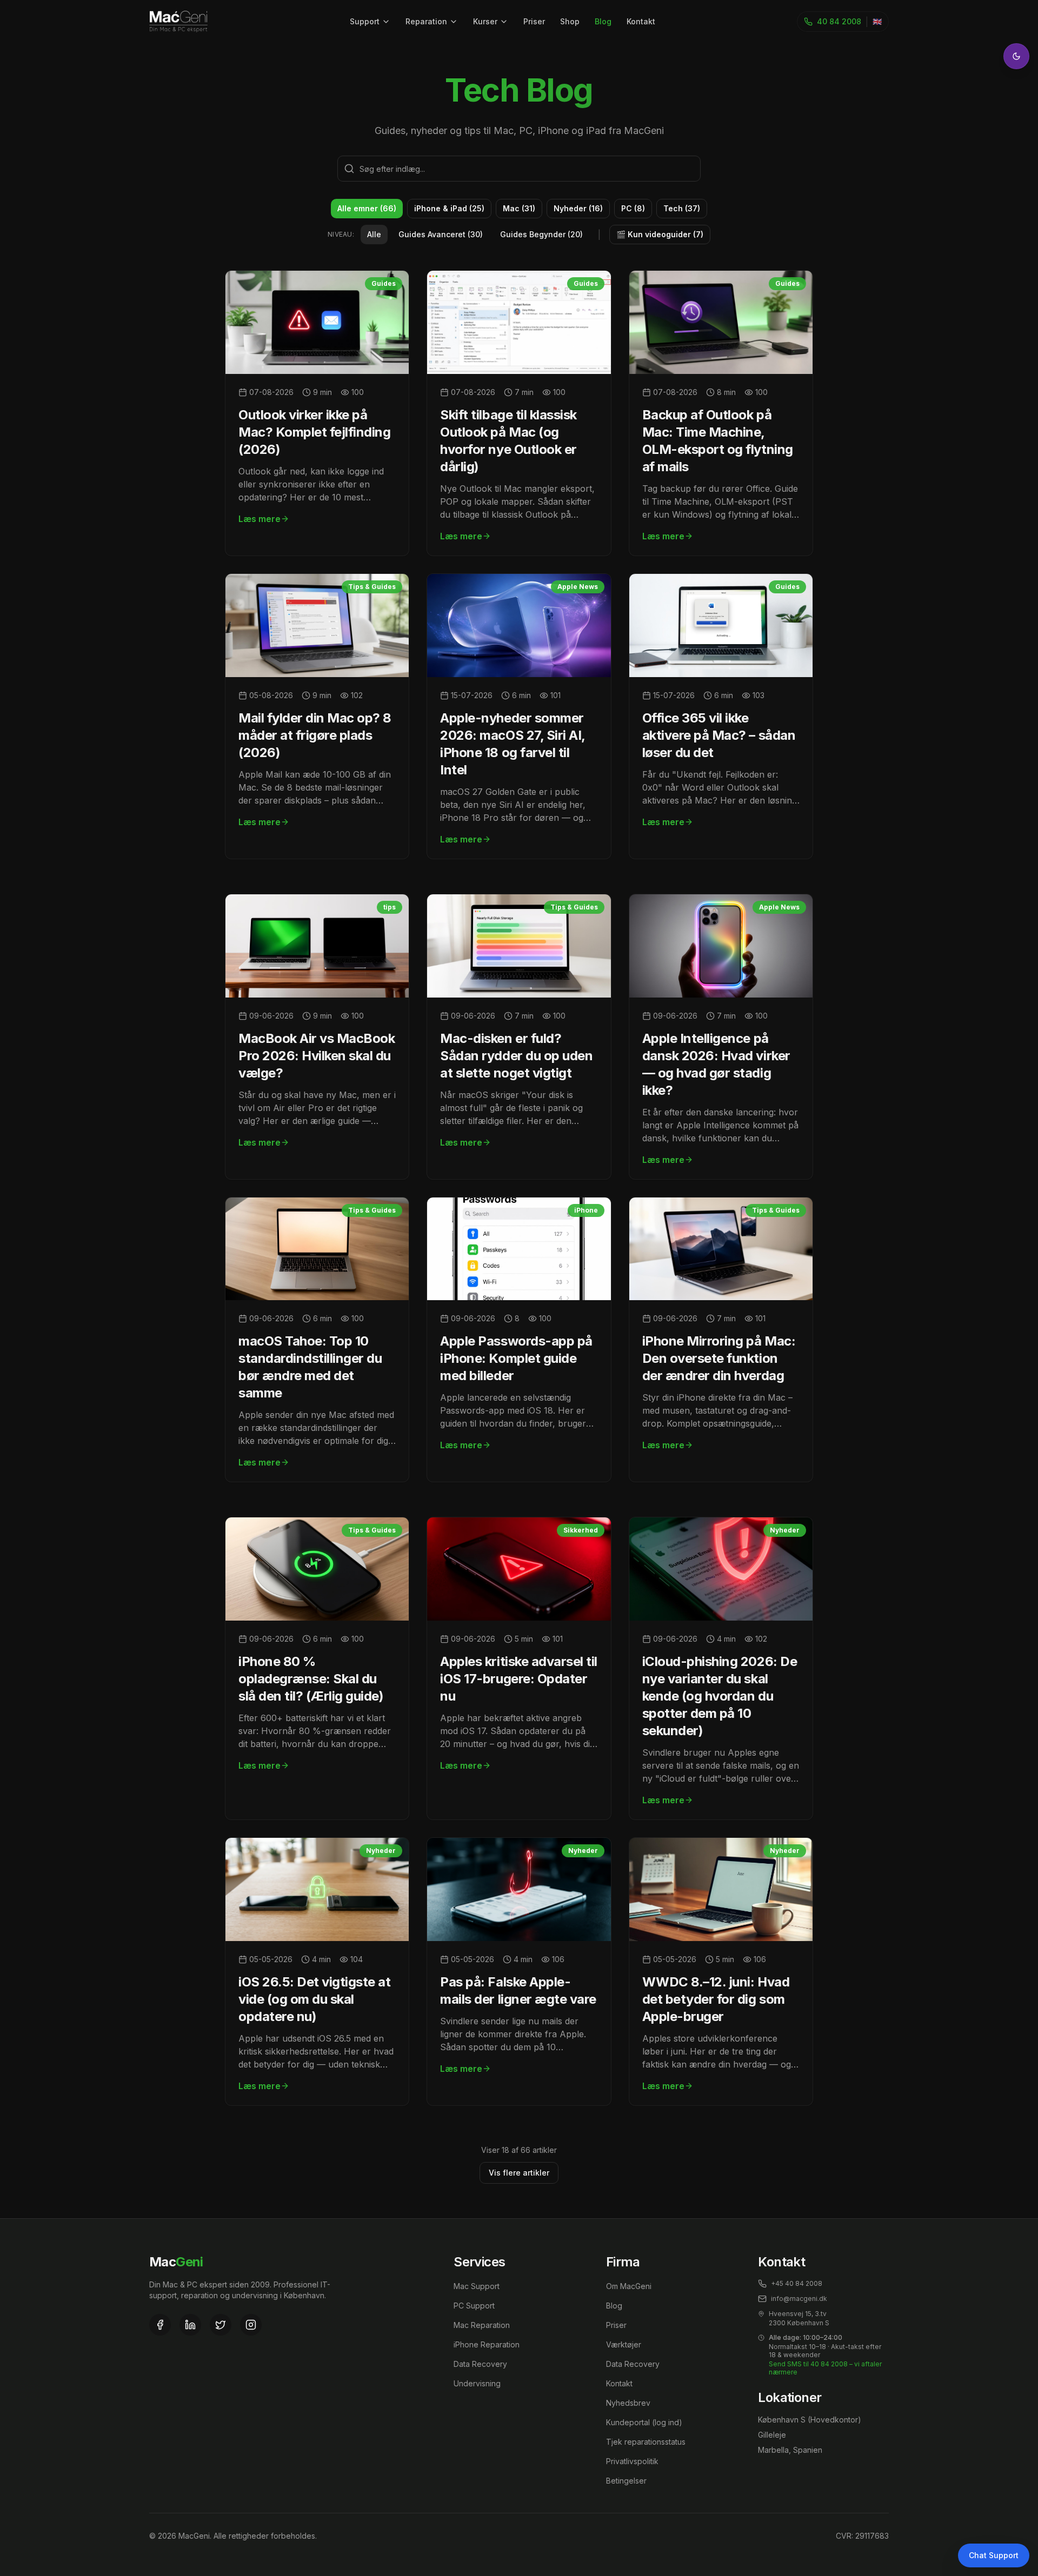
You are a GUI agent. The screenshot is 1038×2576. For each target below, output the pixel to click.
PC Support (474, 2306)
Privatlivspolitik (632, 2461)
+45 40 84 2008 (797, 2283)
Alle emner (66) (367, 208)
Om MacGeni (629, 2286)
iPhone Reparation (487, 2344)
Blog (603, 21)
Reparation (426, 21)
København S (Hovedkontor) (810, 2420)
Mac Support (477, 2286)
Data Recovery (480, 2364)
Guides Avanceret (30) (441, 234)
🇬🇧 (877, 21)
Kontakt (641, 21)
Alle (374, 234)
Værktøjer (624, 2344)
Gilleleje (772, 2435)
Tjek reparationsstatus (646, 2442)
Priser (534, 21)
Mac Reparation (482, 2325)
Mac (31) (519, 208)
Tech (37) (682, 208)
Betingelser (626, 2481)
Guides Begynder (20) (541, 234)
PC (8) (633, 208)
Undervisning (477, 2383)
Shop (570, 21)
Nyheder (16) (578, 208)
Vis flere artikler (519, 2173)
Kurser (485, 21)
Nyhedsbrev (628, 2403)
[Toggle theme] (1016, 56)
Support (365, 21)
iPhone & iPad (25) (449, 208)
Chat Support (994, 2555)
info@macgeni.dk (799, 2299)
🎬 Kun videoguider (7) (660, 234)
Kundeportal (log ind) (644, 2422)
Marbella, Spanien (790, 2450)
